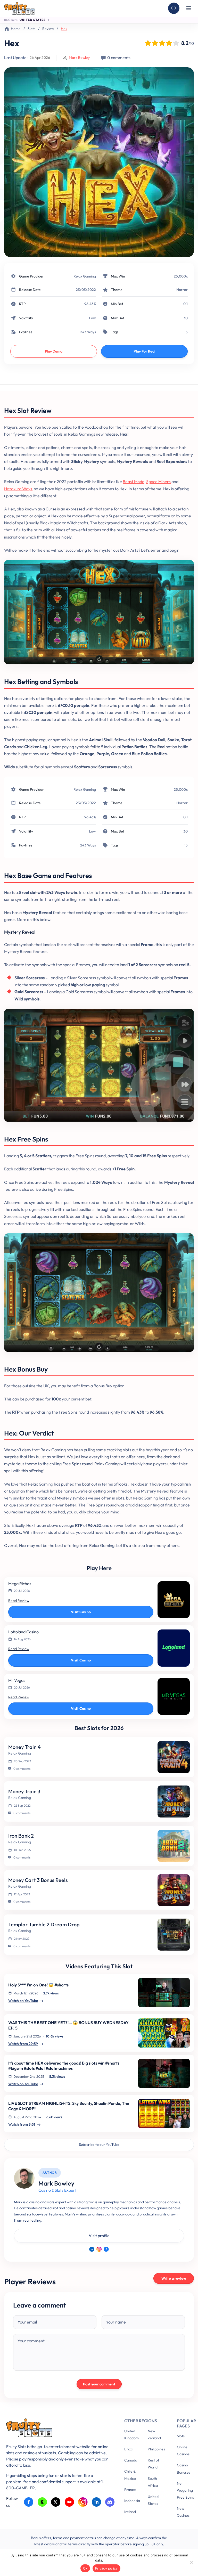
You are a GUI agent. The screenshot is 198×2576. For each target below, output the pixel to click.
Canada (131, 2460)
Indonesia (132, 2501)
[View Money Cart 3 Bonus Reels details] (174, 1890)
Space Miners (158, 482)
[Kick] (42, 2502)
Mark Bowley (79, 58)
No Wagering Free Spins (185, 2490)
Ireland (130, 2512)
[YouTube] (69, 2502)
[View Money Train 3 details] (174, 1801)
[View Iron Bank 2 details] (174, 1846)
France (130, 2490)
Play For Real (145, 351)
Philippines (156, 2449)
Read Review (19, 1601)
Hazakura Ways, (19, 489)
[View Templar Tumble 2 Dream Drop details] (174, 1935)
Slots (31, 29)
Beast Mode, (134, 482)
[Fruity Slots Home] (57, 2429)
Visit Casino (81, 1612)
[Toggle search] (174, 8)
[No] (192, 2562)
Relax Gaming (85, 276)
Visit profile (99, 2236)
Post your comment (99, 2384)
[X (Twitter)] (56, 2502)
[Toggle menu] (189, 8)
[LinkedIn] (92, 2249)
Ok (85, 2568)
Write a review (174, 2278)
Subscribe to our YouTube (99, 2145)
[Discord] (110, 2502)
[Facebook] (106, 2249)
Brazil (129, 2449)
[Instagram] (99, 2249)
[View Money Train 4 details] (174, 1757)
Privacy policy (106, 2568)
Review (48, 29)
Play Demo (54, 351)
